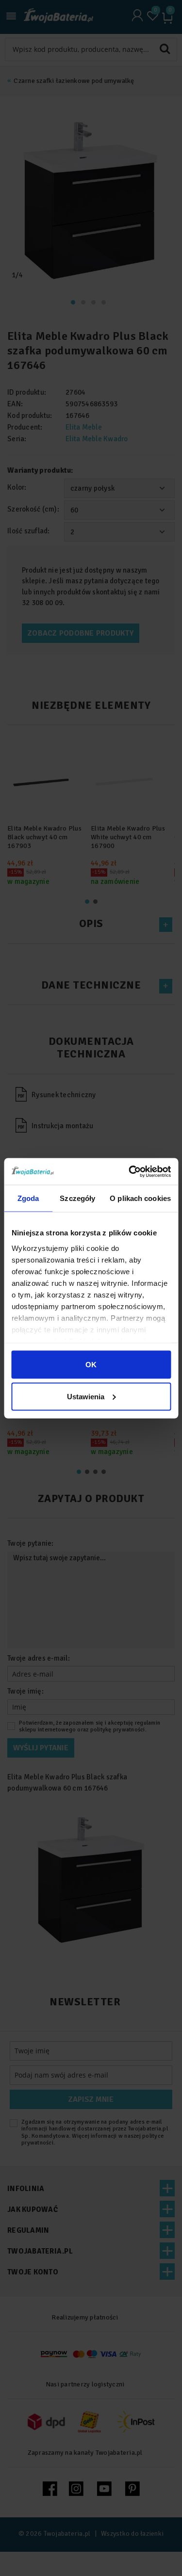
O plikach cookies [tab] (140, 1198)
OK (91, 1365)
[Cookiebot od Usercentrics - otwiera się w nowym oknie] (130, 1171)
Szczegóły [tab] (77, 1198)
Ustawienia (86, 1396)
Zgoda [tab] (28, 1198)
